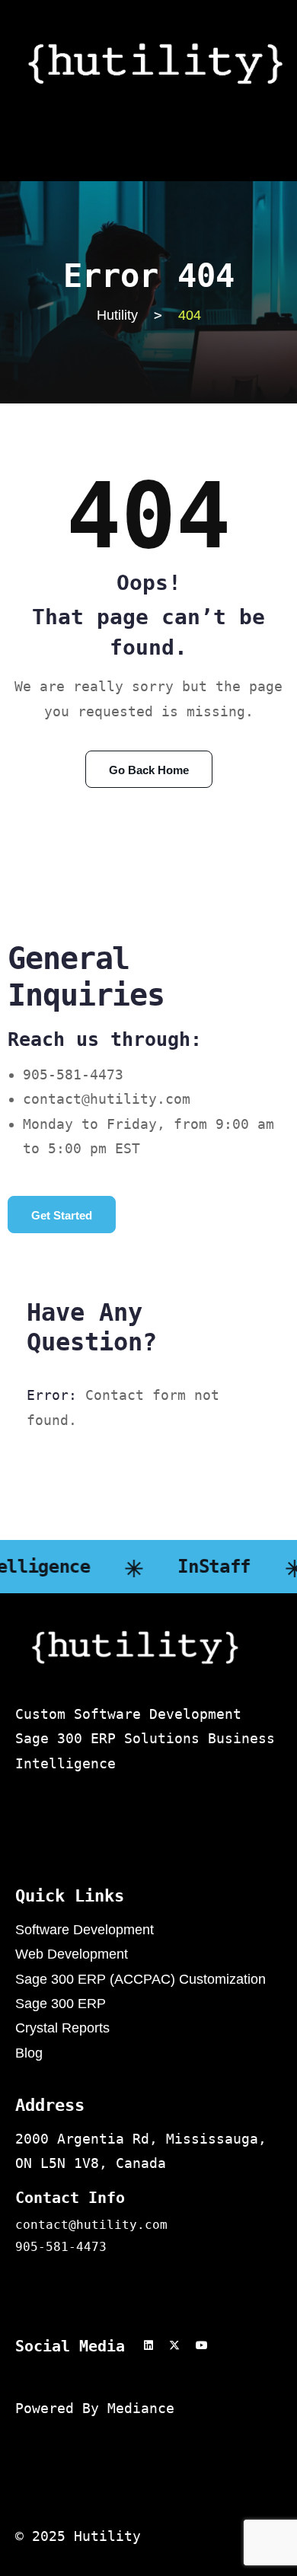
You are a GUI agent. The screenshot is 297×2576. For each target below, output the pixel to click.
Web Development (72, 1954)
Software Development (85, 1930)
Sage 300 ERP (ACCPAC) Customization (141, 1979)
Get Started (62, 1215)
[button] (148, 135)
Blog (29, 2053)
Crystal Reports (62, 2028)
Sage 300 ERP (61, 2004)
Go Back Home (149, 770)
